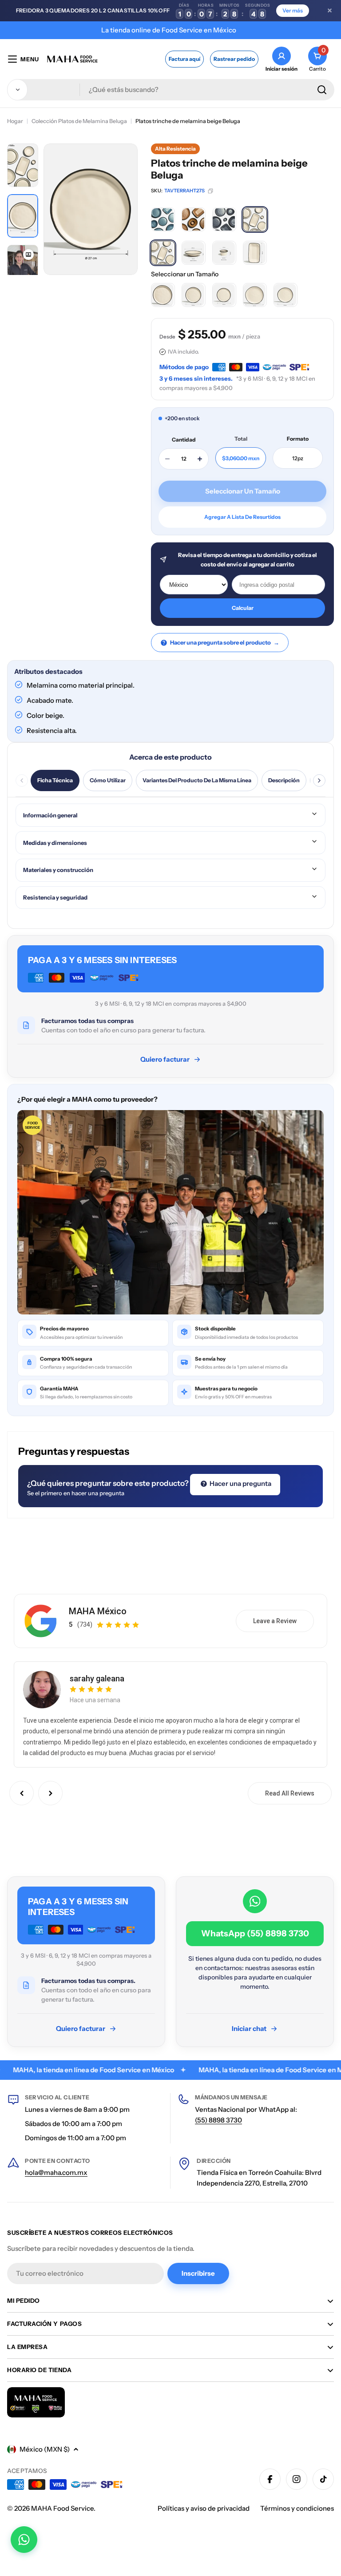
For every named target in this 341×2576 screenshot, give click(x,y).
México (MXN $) (45, 2449)
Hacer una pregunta (240, 1483)
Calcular (243, 608)
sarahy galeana (97, 1678)
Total (241, 439)
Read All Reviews (290, 1793)
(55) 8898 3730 (218, 2120)
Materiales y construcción (58, 870)
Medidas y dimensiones (55, 843)
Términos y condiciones (297, 2508)
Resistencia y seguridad (55, 897)
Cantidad (184, 440)
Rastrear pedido (234, 59)
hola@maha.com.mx (56, 2172)
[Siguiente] (319, 780)
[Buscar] (322, 90)
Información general (50, 815)
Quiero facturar (165, 1059)
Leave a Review (275, 1621)
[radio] (163, 219)
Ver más (293, 10)
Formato (298, 439)
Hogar (15, 121)
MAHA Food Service (62, 2508)
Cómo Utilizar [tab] (108, 780)
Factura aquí (184, 59)
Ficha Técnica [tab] (55, 780)
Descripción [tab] (284, 780)
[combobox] (171, 90)
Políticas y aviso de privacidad (204, 2508)
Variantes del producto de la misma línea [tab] (197, 780)
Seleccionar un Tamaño (185, 274)
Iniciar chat (249, 2029)
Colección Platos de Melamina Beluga (79, 121)
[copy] (210, 191)
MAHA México (98, 1611)
